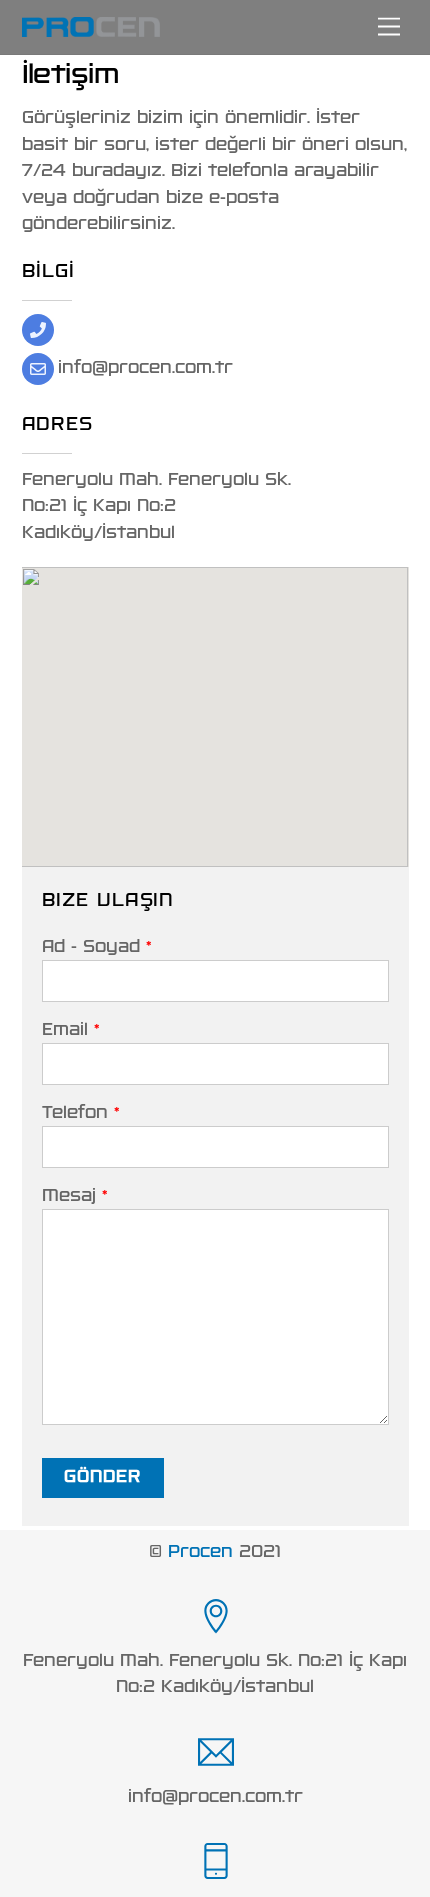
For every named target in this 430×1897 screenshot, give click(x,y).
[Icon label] (215, 1617)
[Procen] (91, 29)
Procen (200, 1552)
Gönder (102, 1477)
